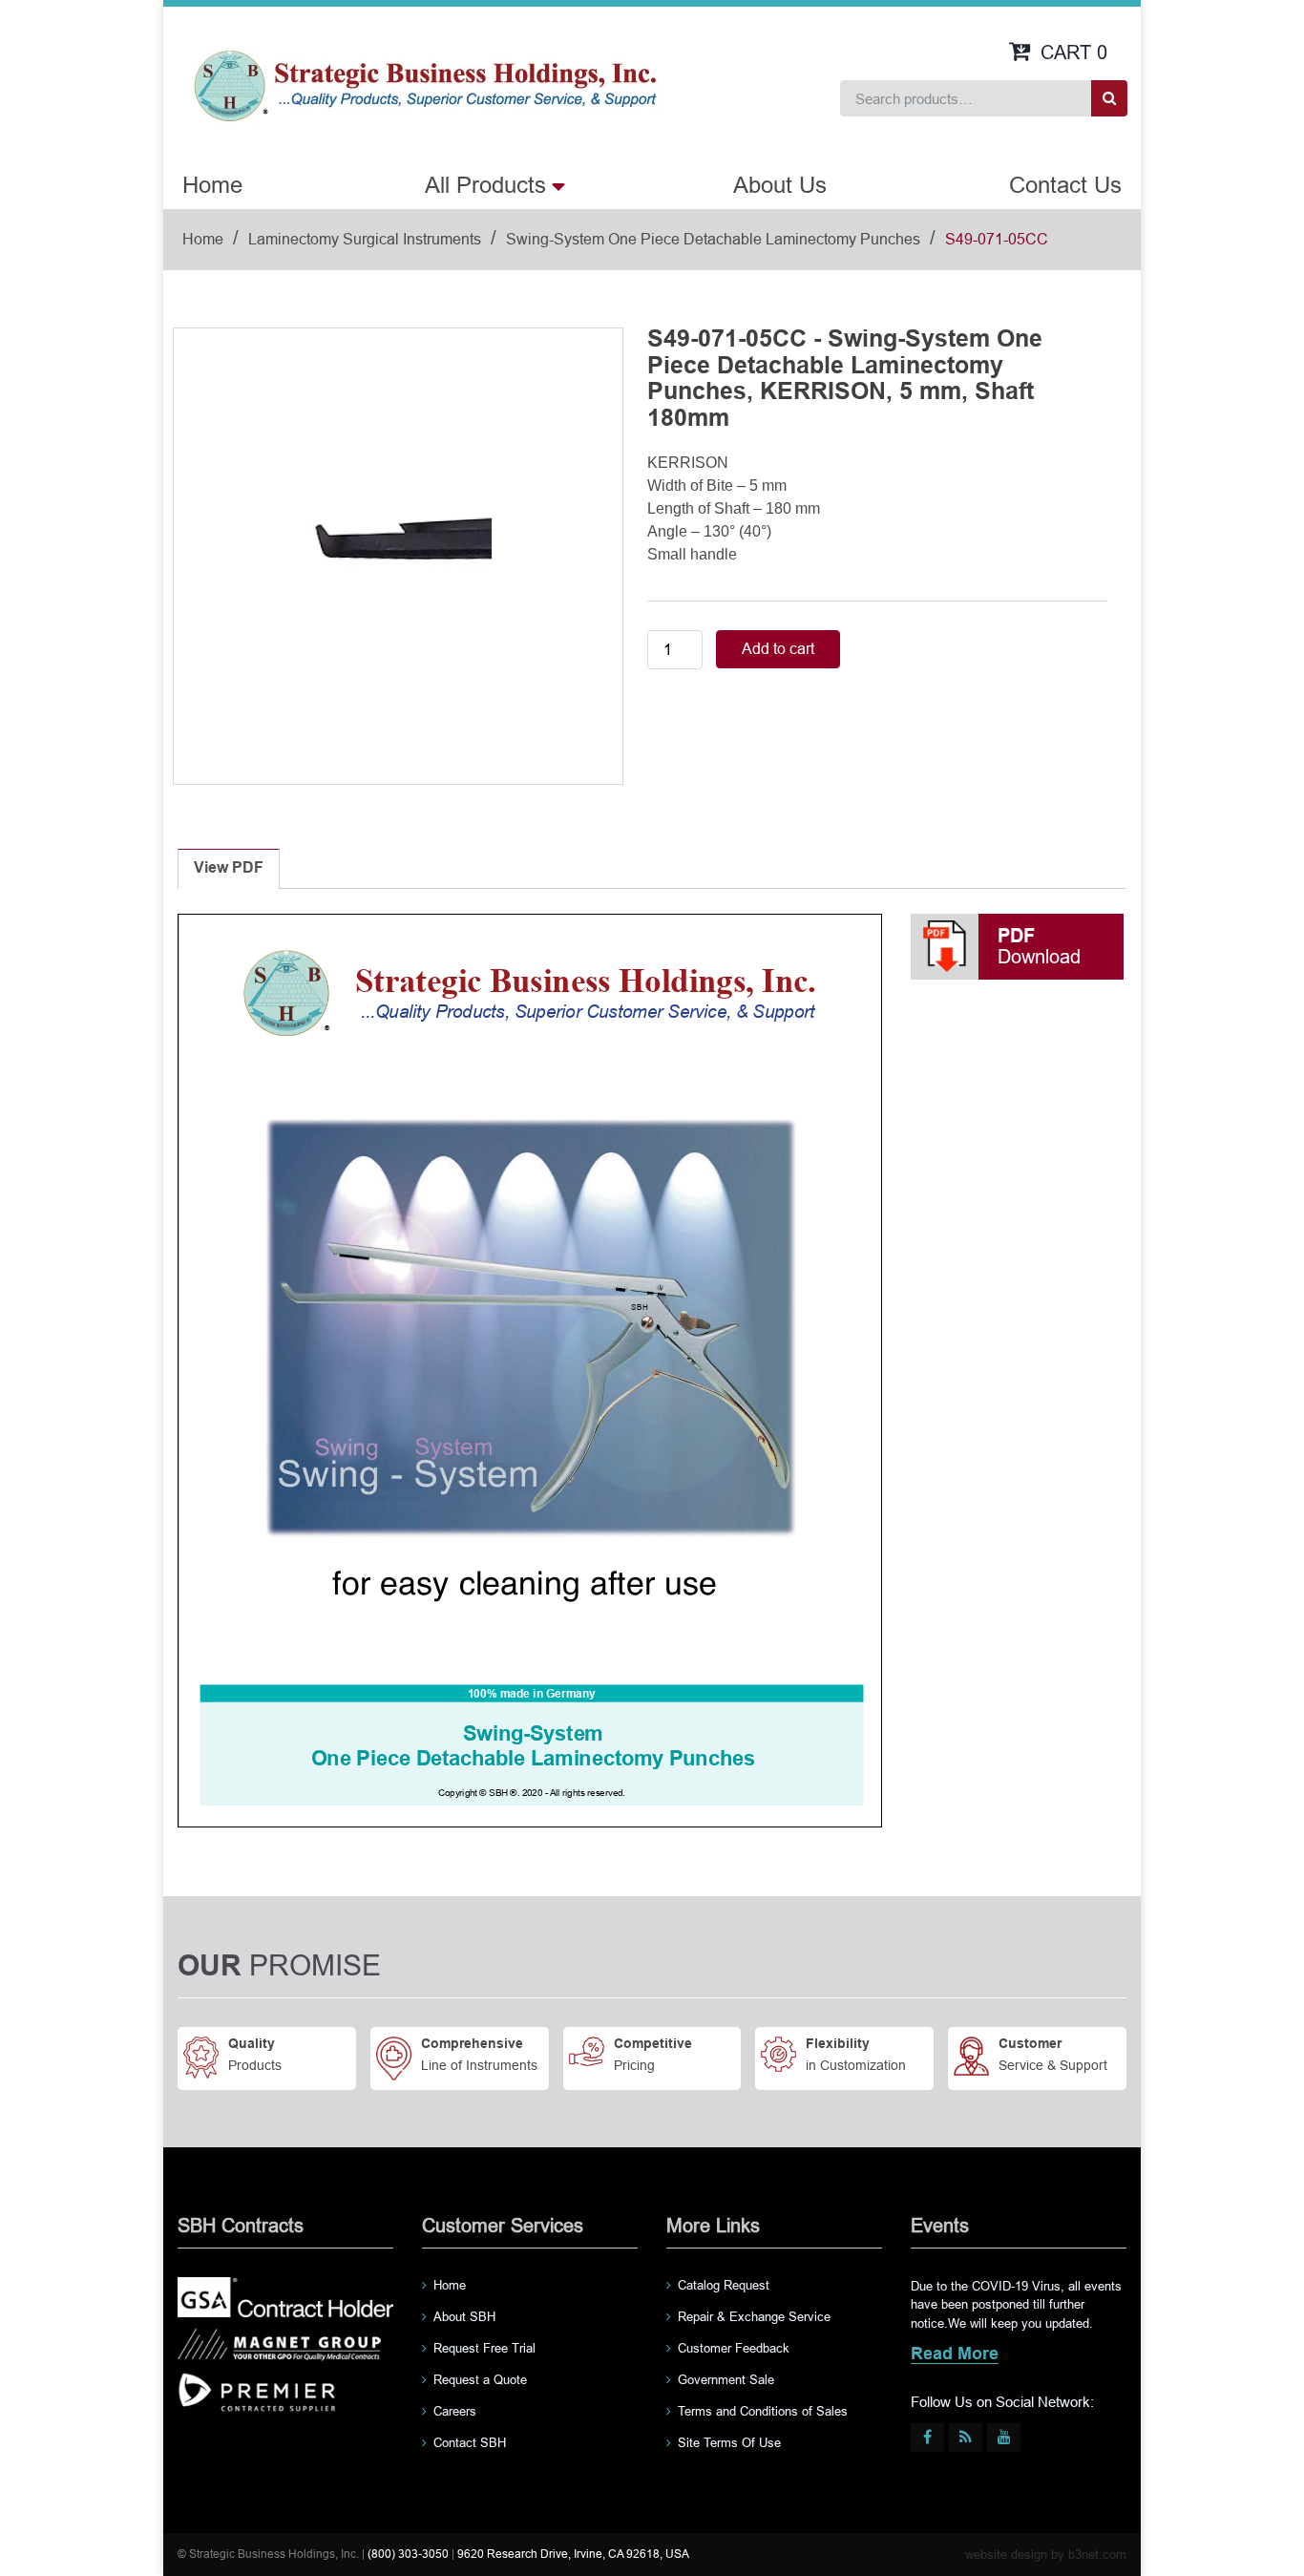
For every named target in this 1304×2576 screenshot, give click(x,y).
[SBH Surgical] (424, 84)
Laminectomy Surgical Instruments (365, 239)
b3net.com (1097, 2555)
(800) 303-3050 (408, 2554)
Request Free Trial (484, 2348)
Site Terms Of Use (729, 2443)
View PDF (229, 868)
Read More (955, 2355)
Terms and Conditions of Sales (763, 2411)
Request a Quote (480, 2380)
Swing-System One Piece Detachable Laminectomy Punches (713, 239)
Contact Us (1065, 185)
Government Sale (726, 2380)
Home (212, 185)
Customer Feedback (734, 2348)
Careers (455, 2411)
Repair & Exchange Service (754, 2317)
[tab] (229, 869)
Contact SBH (470, 2443)
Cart (1074, 53)
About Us (780, 185)
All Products (485, 185)
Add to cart (778, 649)
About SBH (464, 2317)
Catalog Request (724, 2285)
